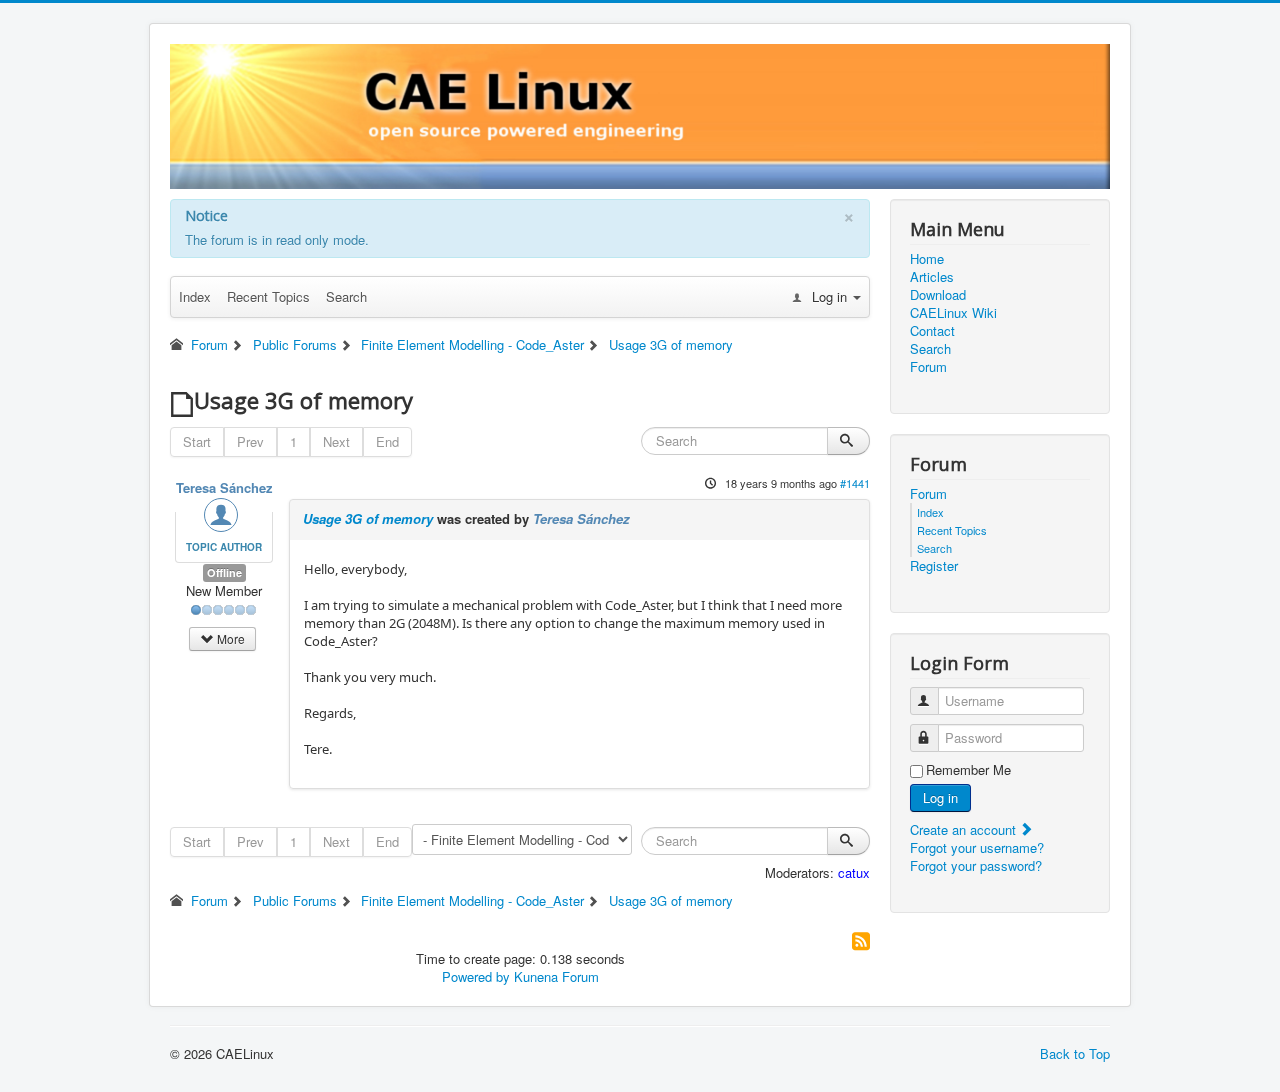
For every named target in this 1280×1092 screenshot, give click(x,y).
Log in (940, 797)
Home (927, 259)
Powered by (476, 976)
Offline (224, 572)
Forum (928, 367)
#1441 (855, 483)
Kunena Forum (556, 976)
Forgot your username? (977, 847)
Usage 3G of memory (368, 518)
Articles (932, 277)
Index (195, 296)
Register (934, 566)
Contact (932, 331)
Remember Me (968, 770)
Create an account (965, 829)
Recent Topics (268, 296)
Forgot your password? (976, 865)
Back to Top (1075, 1053)
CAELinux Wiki (953, 313)
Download (938, 295)
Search (346, 296)
